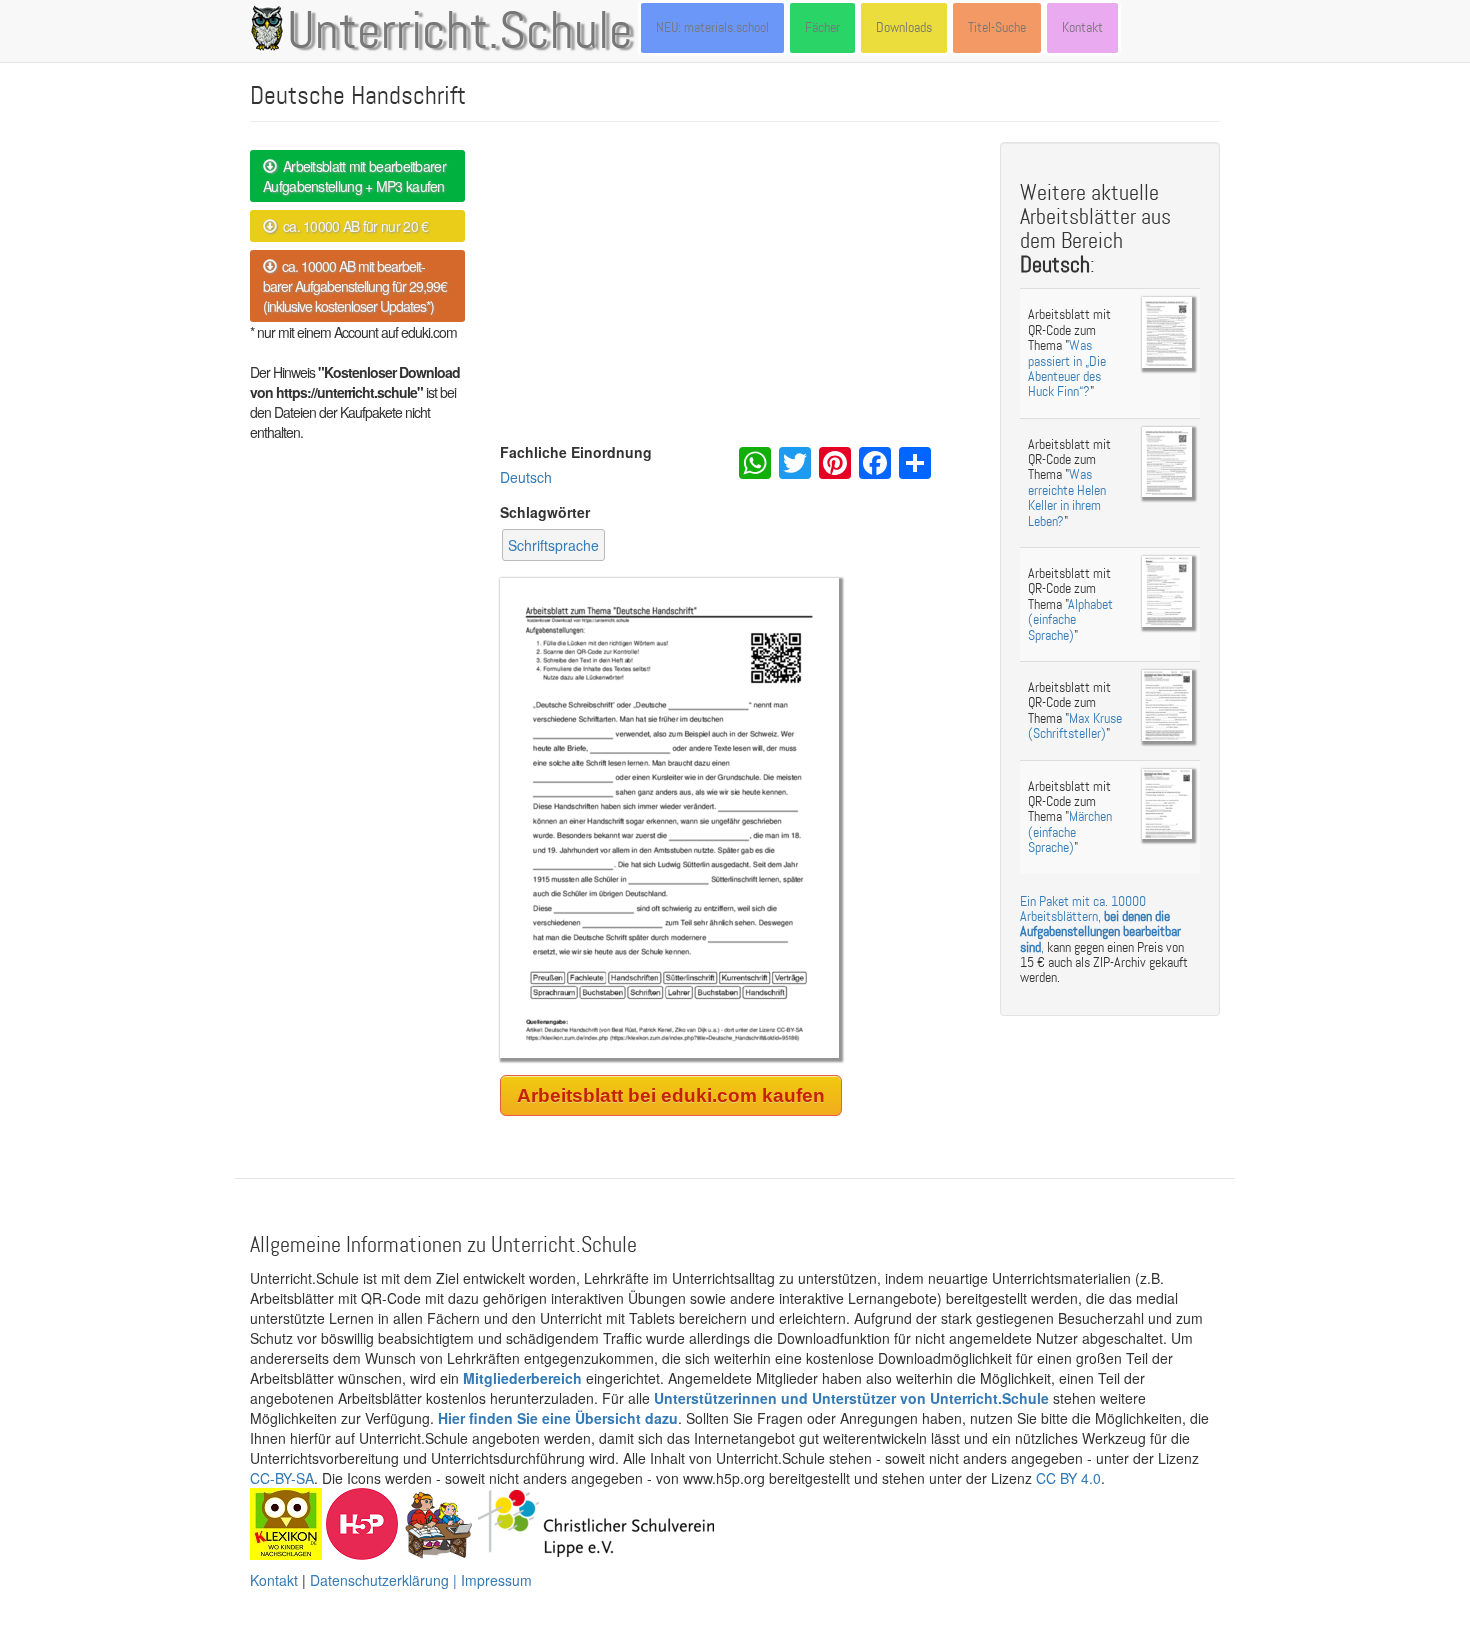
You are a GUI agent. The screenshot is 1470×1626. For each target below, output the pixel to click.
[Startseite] (271, 28)
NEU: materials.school (712, 27)
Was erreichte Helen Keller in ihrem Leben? (1067, 497)
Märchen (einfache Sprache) (1070, 832)
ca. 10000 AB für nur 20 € (352, 226)
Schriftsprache (553, 545)
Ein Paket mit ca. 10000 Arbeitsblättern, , (1100, 924)
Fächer (822, 27)
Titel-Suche (997, 27)
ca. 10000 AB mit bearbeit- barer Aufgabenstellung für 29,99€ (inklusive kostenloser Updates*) (355, 286)
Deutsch (526, 477)
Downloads (904, 27)
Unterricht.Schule (460, 33)
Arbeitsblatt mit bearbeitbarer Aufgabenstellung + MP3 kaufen (354, 176)
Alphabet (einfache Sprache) (1070, 620)
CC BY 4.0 (1068, 1478)
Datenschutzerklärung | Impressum (421, 1580)
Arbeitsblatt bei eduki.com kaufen (671, 1095)
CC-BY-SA (282, 1478)
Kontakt (1082, 27)
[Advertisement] (735, 292)
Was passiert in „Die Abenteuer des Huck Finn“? (1067, 368)
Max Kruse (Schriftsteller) (1075, 726)
